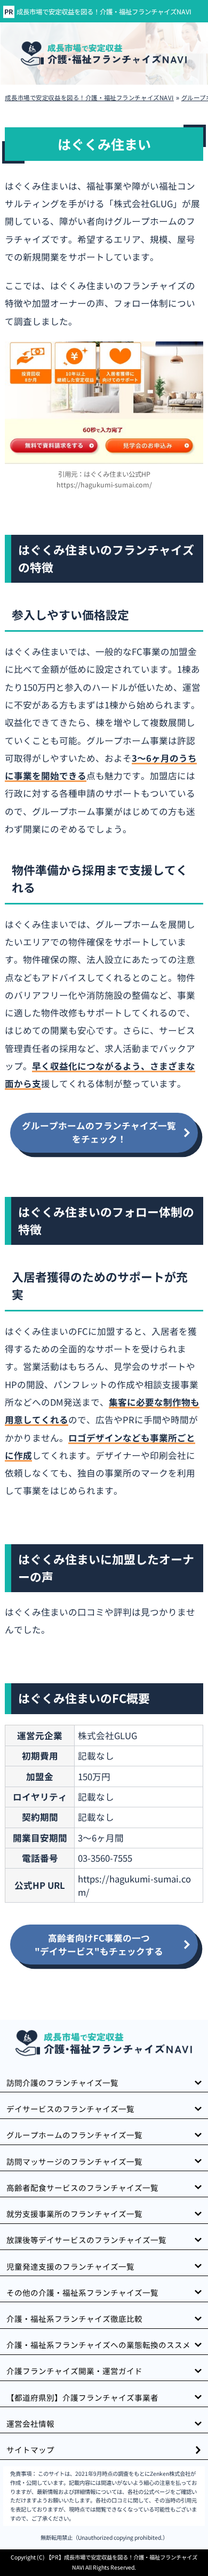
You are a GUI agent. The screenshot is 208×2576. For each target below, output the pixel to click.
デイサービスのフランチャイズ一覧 (70, 2109)
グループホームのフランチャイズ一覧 (74, 2135)
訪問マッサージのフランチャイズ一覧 (74, 2161)
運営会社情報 (30, 2423)
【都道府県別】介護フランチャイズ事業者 (82, 2397)
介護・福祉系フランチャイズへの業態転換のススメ (98, 2345)
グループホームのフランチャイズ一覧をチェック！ (99, 1132)
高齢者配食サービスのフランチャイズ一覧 (82, 2187)
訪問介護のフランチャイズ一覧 (62, 2082)
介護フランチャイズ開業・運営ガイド (74, 2371)
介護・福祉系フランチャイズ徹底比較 (74, 2318)
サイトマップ (30, 2449)
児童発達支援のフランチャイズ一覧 (70, 2266)
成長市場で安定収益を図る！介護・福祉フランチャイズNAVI (104, 12)
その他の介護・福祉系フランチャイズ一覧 (82, 2292)
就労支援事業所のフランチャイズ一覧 (74, 2214)
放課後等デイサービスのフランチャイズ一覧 (86, 2240)
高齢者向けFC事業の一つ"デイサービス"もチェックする (99, 1945)
